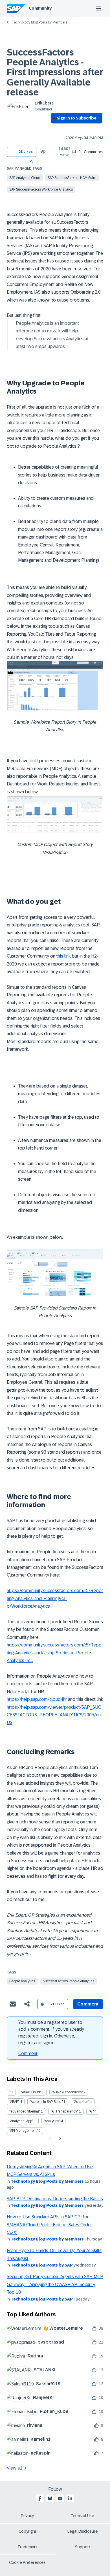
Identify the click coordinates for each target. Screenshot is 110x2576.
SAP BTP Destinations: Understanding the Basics (55, 2199)
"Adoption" (81, 2102)
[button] (32, 162)
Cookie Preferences (27, 2562)
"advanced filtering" (25, 2111)
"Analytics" (52, 2121)
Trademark (27, 2547)
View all (14, 2468)
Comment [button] (88, 2004)
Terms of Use (82, 2516)
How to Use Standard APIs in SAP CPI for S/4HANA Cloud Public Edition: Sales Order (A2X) (49, 2225)
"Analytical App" (21, 2121)
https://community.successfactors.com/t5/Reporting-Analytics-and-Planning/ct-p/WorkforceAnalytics (55, 1598)
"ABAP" (14, 2102)
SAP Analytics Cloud (25, 178)
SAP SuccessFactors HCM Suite (72, 178)
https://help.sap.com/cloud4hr (37, 1699)
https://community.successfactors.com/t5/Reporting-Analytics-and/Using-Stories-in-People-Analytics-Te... (55, 1653)
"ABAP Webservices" (67, 2092)
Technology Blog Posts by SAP (42, 2265)
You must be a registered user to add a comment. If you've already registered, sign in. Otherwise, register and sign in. (51, 2033)
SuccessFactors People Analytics (69, 1981)
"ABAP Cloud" (31, 2092)
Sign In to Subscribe (77, 118)
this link (64, 956)
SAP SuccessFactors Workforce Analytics (41, 189)
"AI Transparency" (64, 2111)
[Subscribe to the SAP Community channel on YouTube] (60, 2498)
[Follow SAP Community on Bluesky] (50, 2498)
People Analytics (22, 1981)
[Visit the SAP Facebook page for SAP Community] (40, 2498)
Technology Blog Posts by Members (39, 22)
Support (83, 2547)
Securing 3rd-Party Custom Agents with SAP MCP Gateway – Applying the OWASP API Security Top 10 (55, 2284)
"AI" (91, 2111)
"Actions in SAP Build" (46, 2102)
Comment (28, 2053)
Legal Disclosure (83, 2531)
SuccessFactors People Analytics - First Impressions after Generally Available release (55, 72)
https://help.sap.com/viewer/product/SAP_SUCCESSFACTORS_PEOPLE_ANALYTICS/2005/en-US (55, 1715)
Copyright (27, 2531)
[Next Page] (59, 2139)
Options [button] (54, 128)
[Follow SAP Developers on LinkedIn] (70, 2498)
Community (40, 8)
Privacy (27, 2516)
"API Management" (24, 2131)
